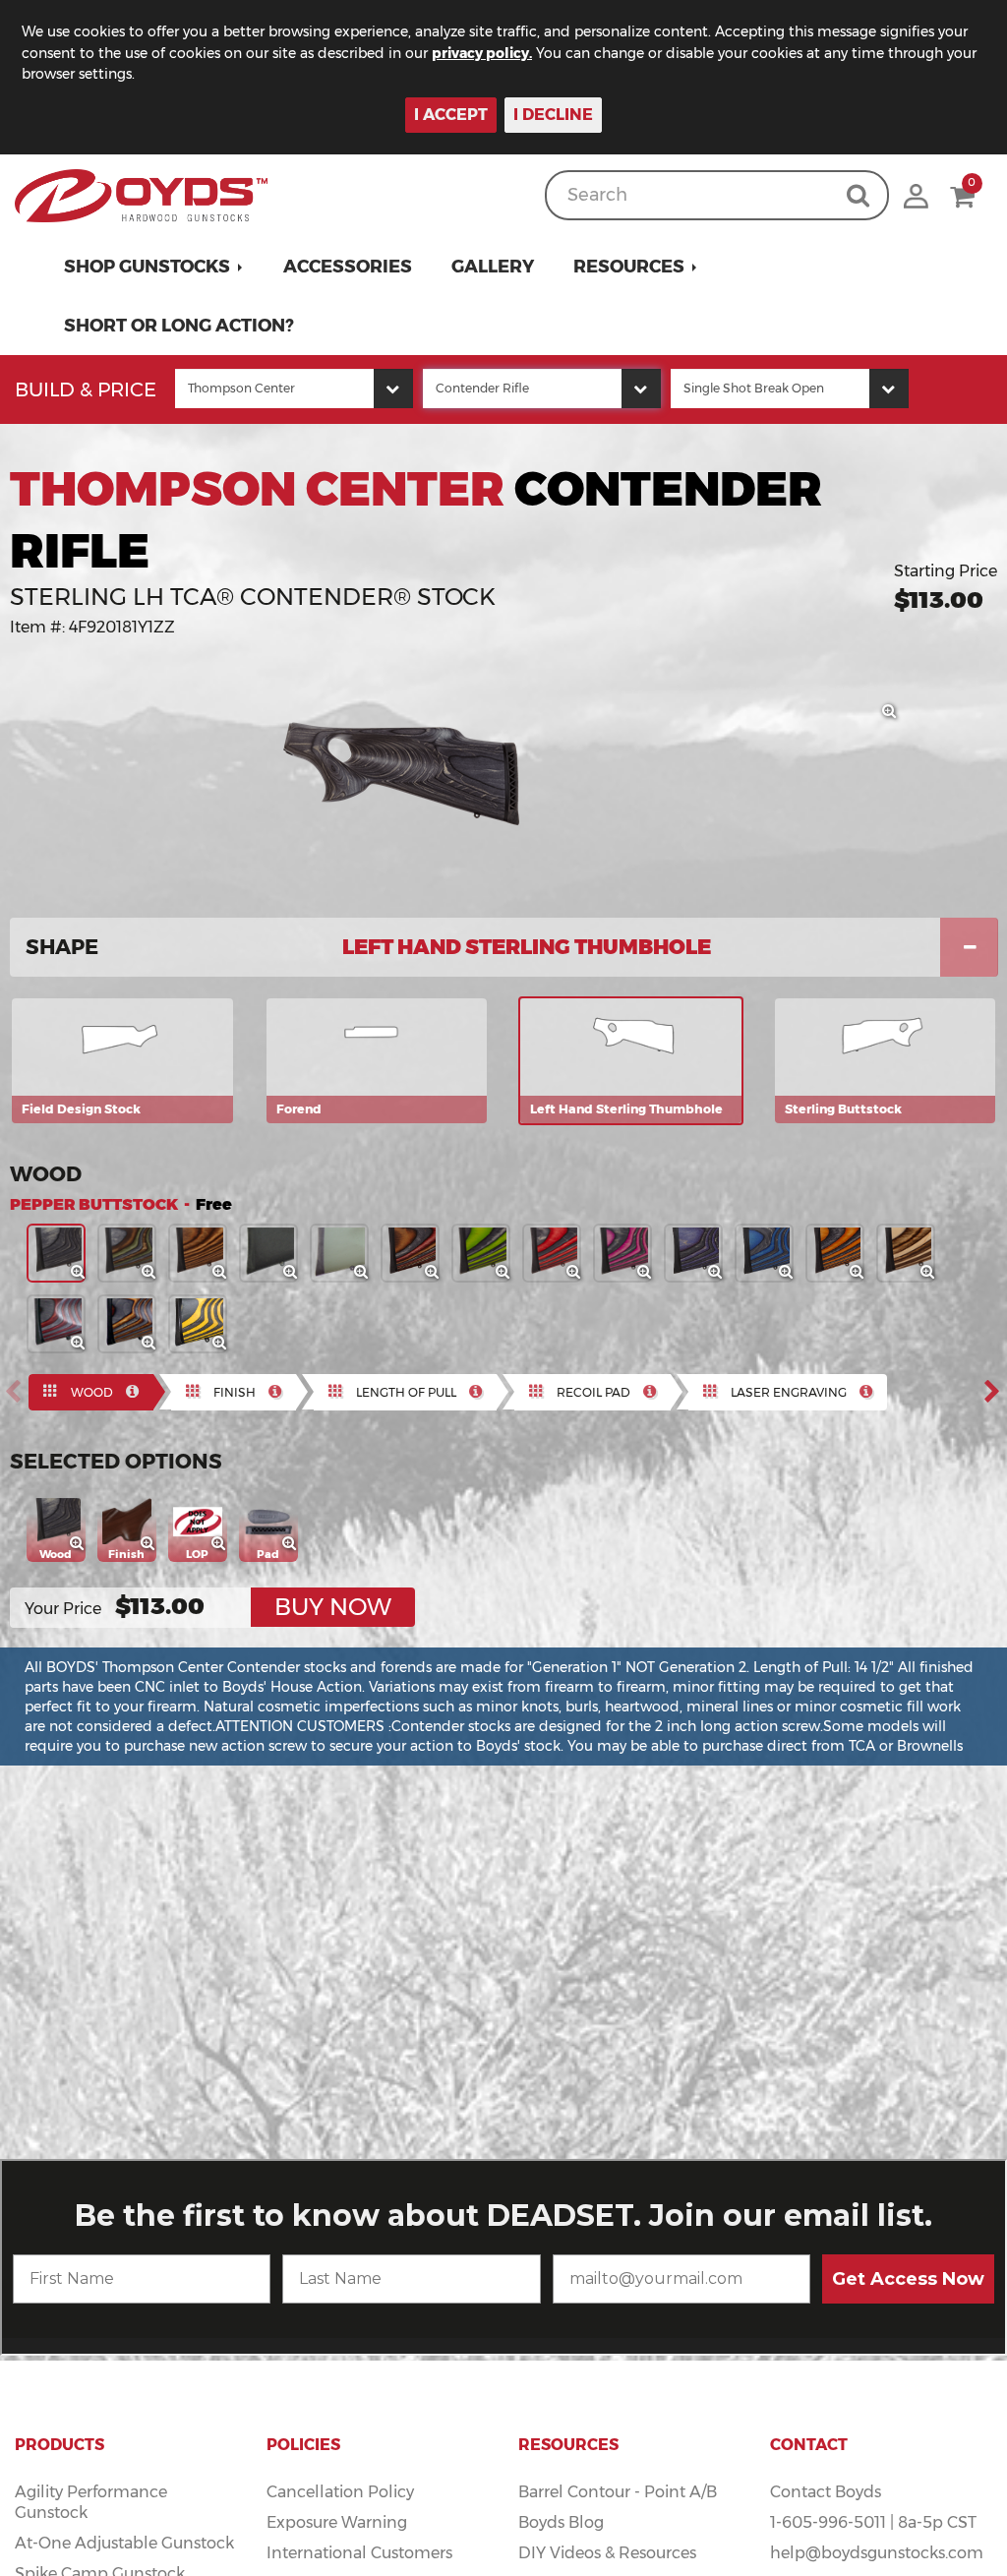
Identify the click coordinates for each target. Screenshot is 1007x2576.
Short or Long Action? (179, 326)
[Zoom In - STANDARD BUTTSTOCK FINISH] (149, 1544)
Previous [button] (19, 1391)
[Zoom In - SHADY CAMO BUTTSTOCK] (149, 1344)
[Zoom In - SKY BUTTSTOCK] (787, 1273)
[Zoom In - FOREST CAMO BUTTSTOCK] (149, 1273)
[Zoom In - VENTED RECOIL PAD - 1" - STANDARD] (291, 1544)
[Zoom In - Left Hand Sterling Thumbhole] (890, 712)
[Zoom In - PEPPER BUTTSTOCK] (79, 1273)
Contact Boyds (826, 2492)
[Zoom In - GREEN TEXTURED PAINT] (362, 1273)
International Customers (359, 2553)
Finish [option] (235, 1392)
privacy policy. (482, 53)
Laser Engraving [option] (789, 1392)
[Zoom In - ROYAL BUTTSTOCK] (716, 1273)
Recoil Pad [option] (593, 1392)
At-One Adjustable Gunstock (124, 2543)
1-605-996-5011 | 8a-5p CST (873, 2522)
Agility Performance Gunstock (91, 2502)
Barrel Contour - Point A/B (618, 2492)
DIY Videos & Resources (607, 2553)
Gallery (493, 267)
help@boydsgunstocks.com (877, 2553)
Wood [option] (92, 1392)
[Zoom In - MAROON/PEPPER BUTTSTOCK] (79, 1344)
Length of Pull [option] (406, 1392)
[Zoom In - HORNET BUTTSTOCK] (220, 1344)
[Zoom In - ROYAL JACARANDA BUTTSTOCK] (433, 1273)
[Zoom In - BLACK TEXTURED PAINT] (291, 1273)
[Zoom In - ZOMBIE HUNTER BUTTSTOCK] (503, 1273)
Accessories (348, 267)
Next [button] (998, 1391)
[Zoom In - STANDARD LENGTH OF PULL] (220, 1544)
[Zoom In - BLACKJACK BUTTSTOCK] (645, 1273)
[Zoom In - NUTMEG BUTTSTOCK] (220, 1273)
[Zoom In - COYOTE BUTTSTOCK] (928, 1273)
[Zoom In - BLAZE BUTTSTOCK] (858, 1273)
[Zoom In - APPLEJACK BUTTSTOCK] (574, 1273)
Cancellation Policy (340, 2492)
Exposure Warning (337, 2522)
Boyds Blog (561, 2522)
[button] (154, 267)
